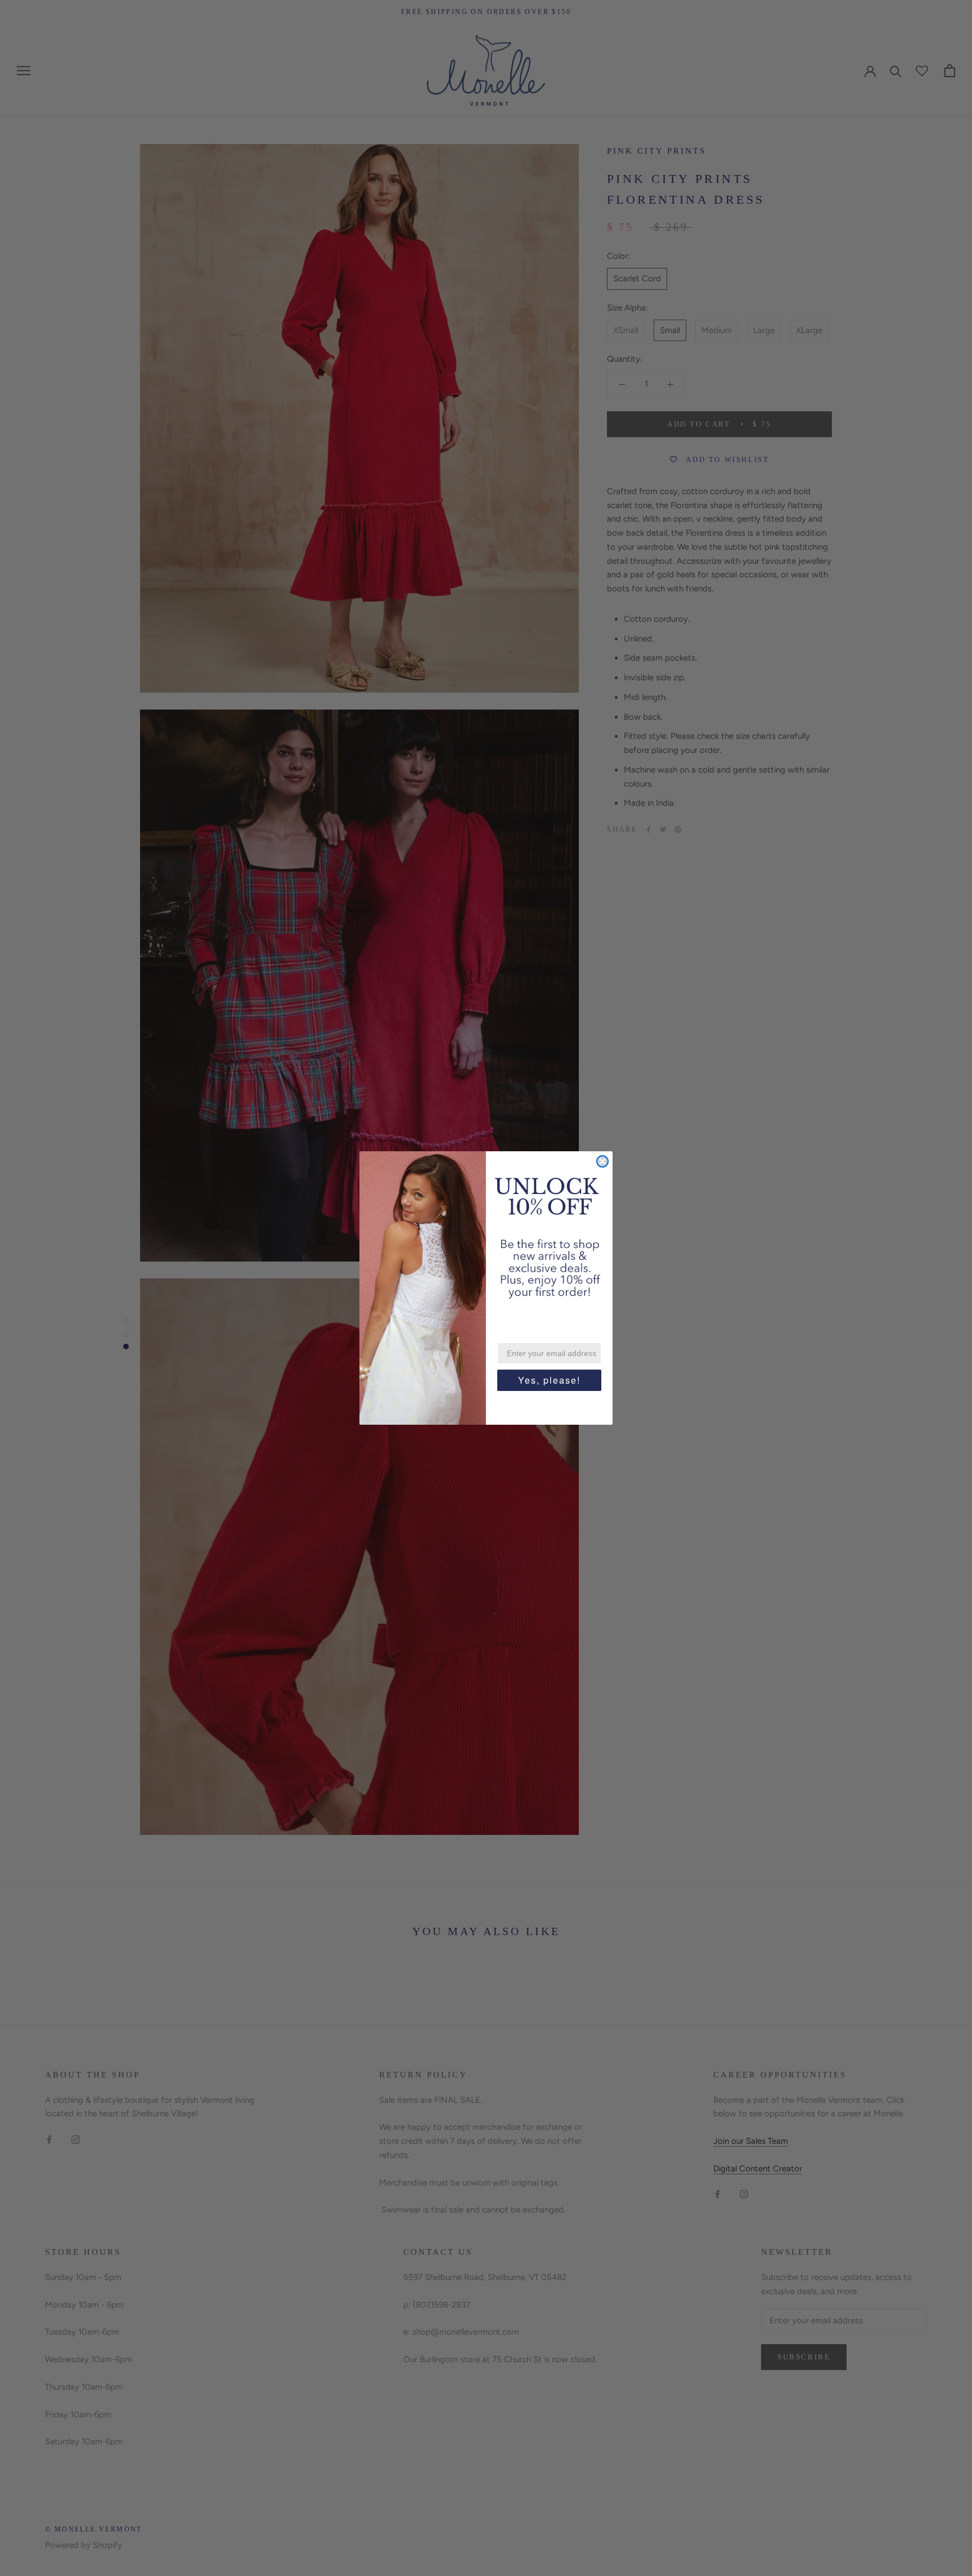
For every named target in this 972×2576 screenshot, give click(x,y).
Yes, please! (549, 1380)
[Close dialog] (602, 1161)
